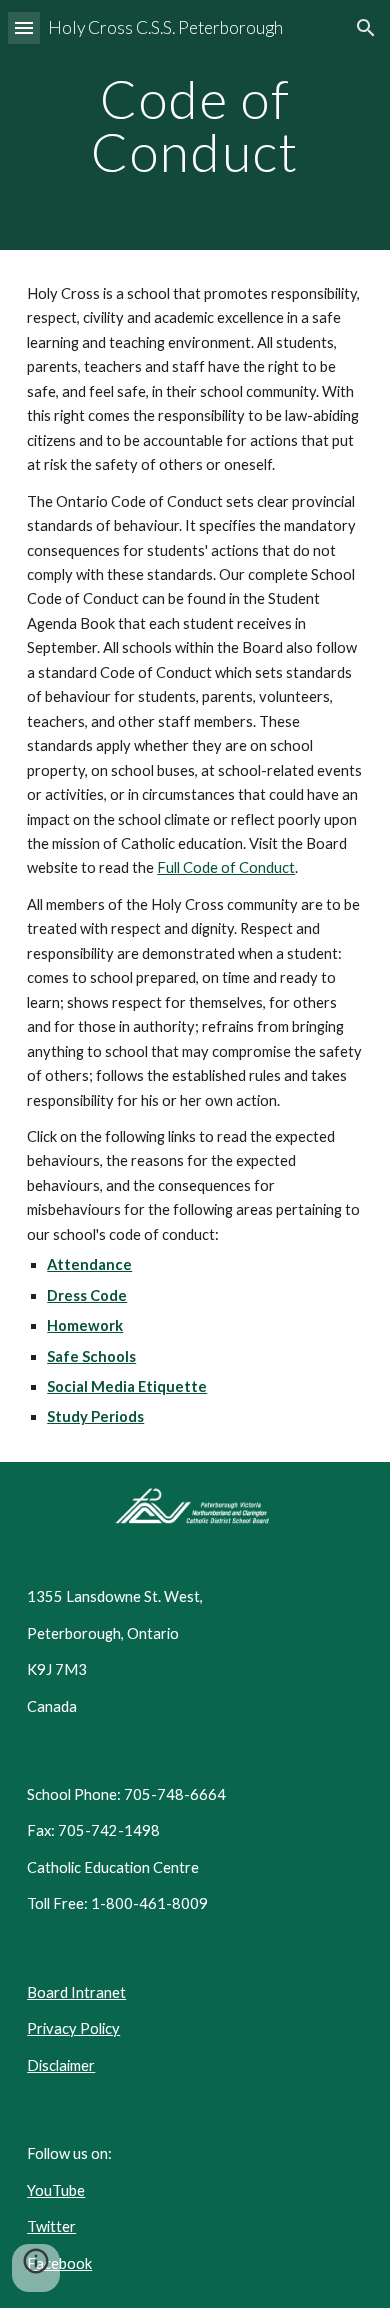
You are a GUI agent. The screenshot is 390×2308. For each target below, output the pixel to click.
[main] (195, 125)
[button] (24, 27)
